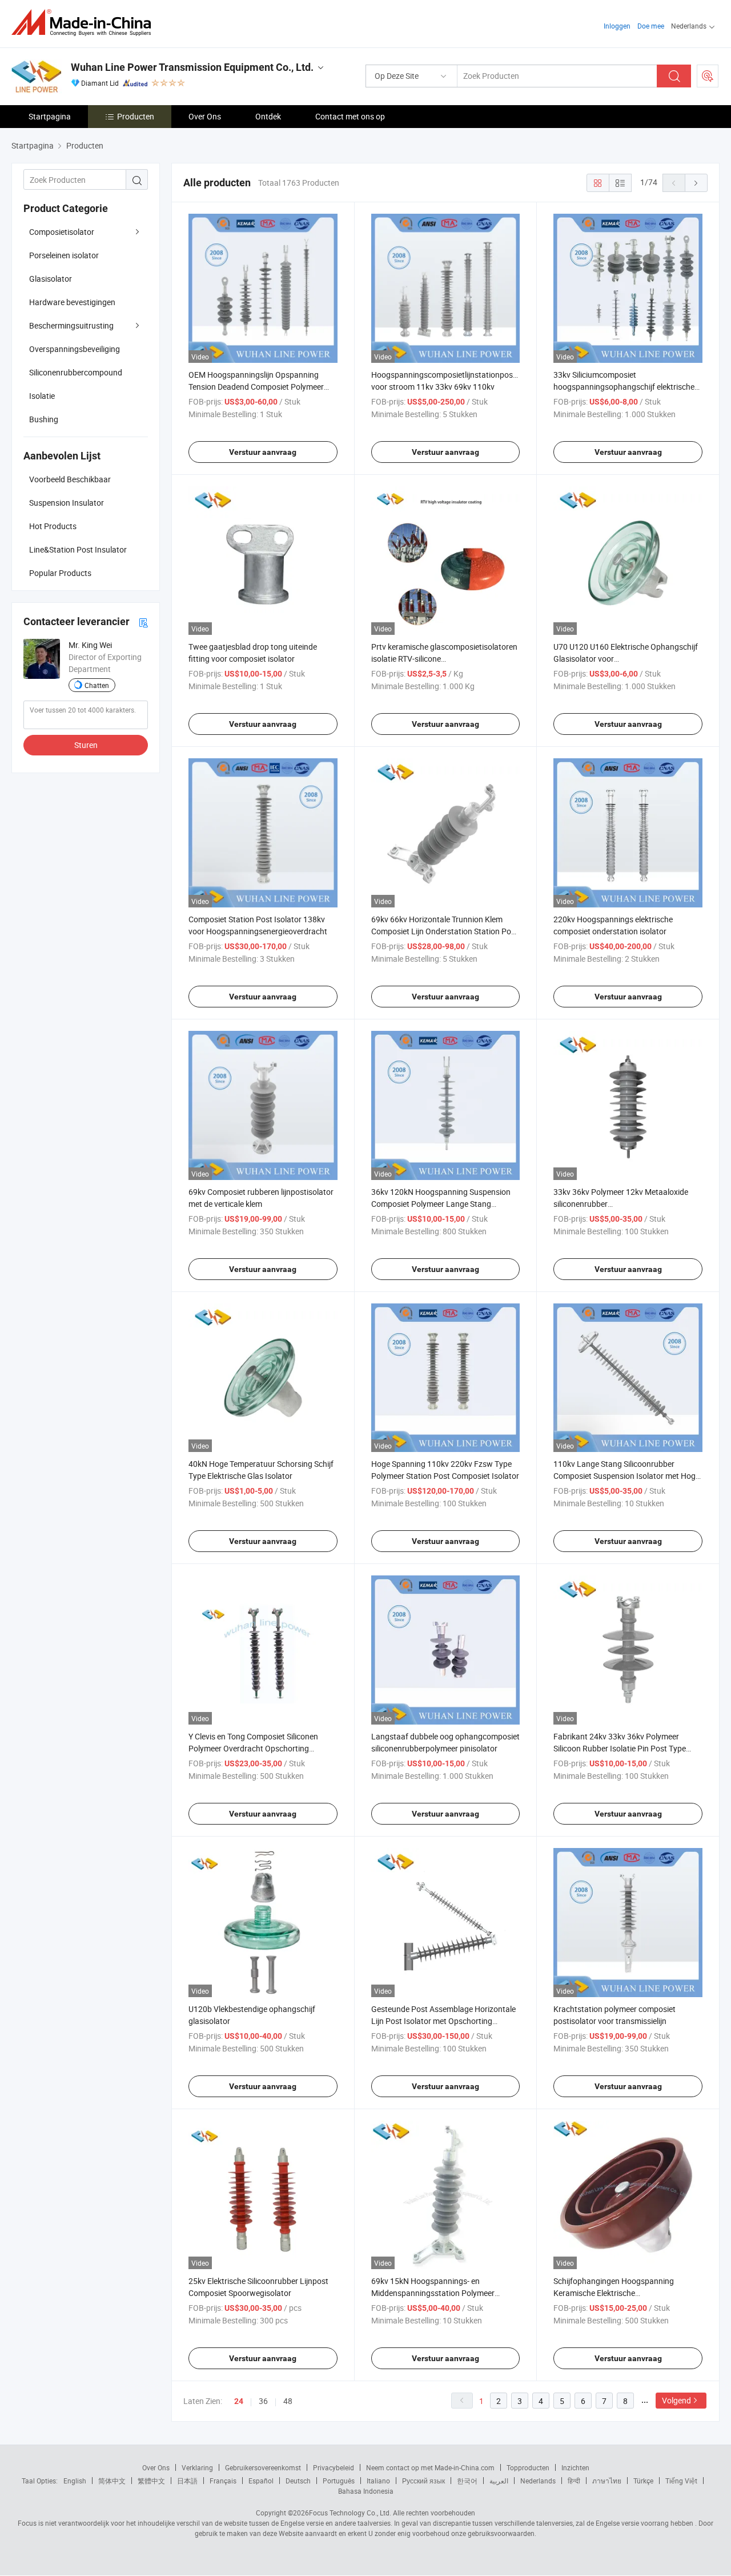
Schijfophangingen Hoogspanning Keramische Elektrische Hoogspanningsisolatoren (614, 2293)
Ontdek (268, 116)
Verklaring (197, 2467)
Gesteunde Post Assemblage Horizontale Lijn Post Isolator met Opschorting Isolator (443, 2021)
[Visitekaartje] (143, 622)
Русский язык (423, 2481)
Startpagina (50, 116)
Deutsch (298, 2481)
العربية (499, 2481)
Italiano (378, 2481)
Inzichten (575, 2467)
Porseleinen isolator (64, 255)
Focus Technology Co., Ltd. (350, 2513)
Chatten (97, 685)
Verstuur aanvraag (263, 452)
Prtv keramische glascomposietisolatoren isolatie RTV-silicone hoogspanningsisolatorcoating (444, 659)
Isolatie (42, 396)
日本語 (187, 2481)
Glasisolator (51, 279)
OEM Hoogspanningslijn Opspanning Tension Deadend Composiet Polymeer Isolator (256, 387)
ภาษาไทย (607, 2481)
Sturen (86, 745)
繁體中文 (151, 2481)
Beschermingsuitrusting (71, 325)
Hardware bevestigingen (72, 302)
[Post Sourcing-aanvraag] (708, 76)
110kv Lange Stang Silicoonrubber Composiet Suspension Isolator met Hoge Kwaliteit (626, 1476)
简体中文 (112, 2481)
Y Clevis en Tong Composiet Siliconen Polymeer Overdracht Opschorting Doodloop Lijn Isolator (253, 1748)
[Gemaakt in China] (85, 23)
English (75, 2481)
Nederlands (538, 2481)
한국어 (467, 2481)
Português (339, 2481)
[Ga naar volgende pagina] (696, 183)
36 (263, 2401)
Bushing (44, 419)
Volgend (676, 2400)
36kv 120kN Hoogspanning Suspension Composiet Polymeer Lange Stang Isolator (441, 1204)
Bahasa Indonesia (366, 2491)
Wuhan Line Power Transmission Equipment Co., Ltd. (192, 67)
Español (261, 2481)
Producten (136, 116)
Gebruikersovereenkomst (263, 2467)
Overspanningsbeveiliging (75, 349)
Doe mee (651, 26)
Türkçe (643, 2481)
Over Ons (205, 116)
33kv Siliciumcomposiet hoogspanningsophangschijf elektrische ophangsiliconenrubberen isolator (624, 387)
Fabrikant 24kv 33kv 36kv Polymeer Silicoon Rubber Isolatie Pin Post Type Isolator (620, 1748)
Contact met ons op (350, 116)
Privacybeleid (334, 2467)
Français (223, 2481)
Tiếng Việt (681, 2481)
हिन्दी (574, 2481)
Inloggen (617, 26)
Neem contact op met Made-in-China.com (430, 2467)
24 (239, 2401)
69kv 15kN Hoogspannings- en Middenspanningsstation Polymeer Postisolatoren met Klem (433, 2293)
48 (288, 2401)
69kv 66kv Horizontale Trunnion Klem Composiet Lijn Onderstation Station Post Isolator (445, 931)
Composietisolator (62, 232)
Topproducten (528, 2467)
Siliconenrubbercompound (76, 372)
